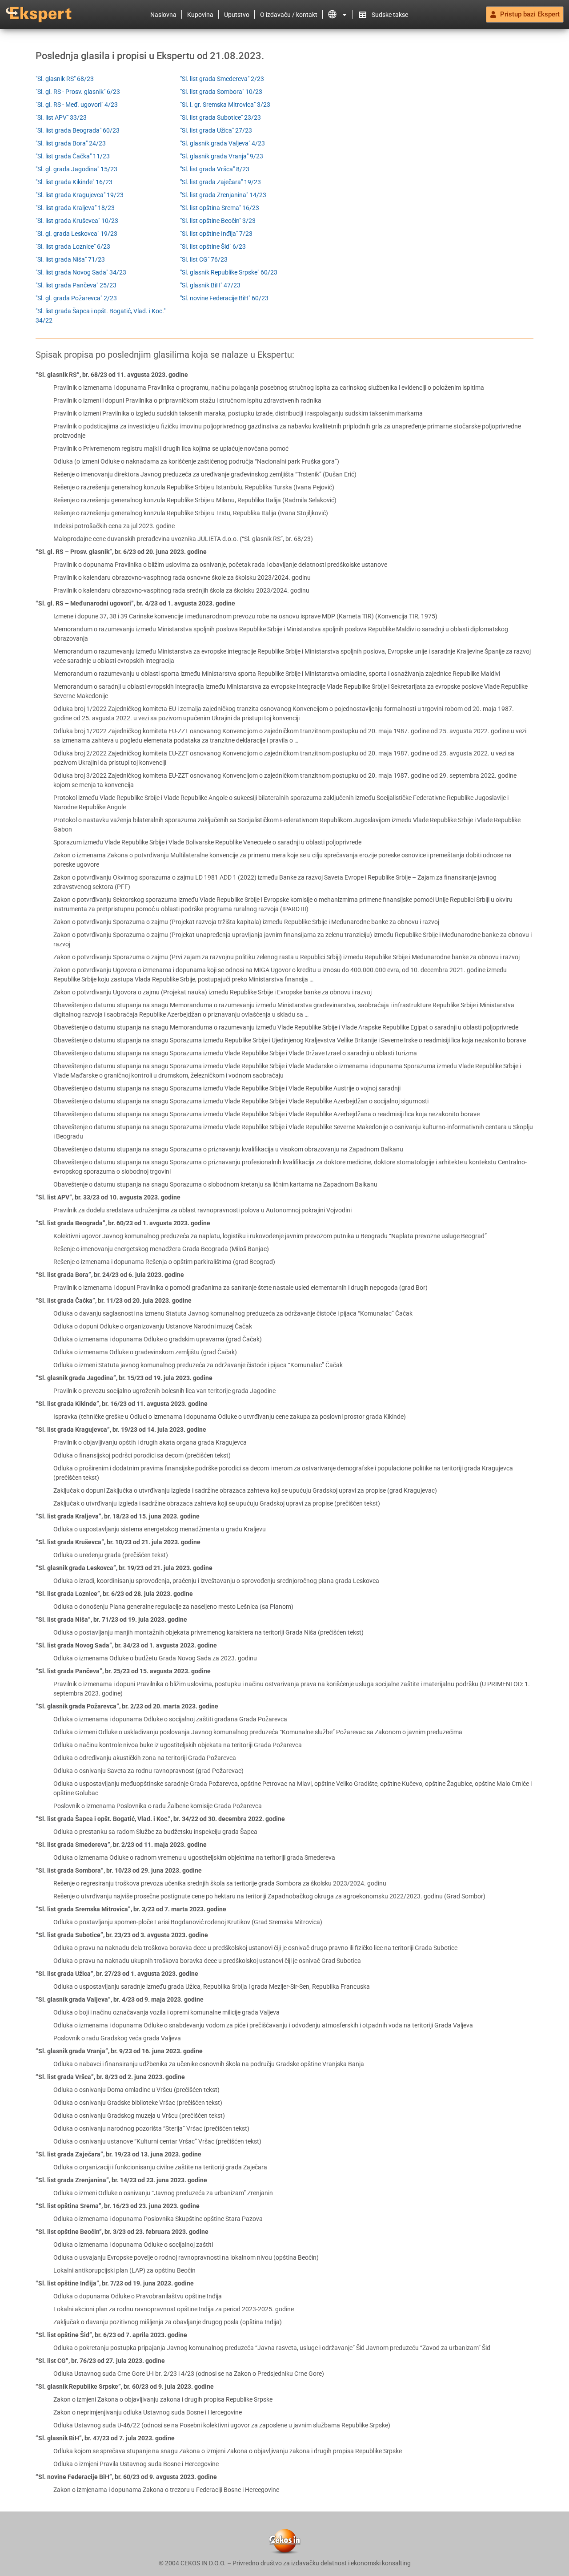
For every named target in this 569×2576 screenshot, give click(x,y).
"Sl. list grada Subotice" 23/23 (220, 117)
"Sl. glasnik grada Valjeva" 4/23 (222, 143)
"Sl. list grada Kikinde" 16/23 (74, 182)
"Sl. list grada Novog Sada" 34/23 (81, 272)
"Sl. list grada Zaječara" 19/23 (220, 182)
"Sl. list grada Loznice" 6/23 (73, 246)
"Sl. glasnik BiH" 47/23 (210, 285)
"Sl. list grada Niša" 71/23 (70, 259)
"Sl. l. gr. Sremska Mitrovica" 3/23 (225, 105)
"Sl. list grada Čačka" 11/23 (73, 156)
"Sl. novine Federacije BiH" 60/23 (224, 298)
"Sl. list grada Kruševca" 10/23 (77, 221)
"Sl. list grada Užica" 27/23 (216, 130)
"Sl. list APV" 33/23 (61, 117)
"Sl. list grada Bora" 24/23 (71, 143)
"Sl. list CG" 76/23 (204, 259)
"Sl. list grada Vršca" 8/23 (215, 169)
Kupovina (200, 15)
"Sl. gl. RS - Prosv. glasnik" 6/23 (78, 92)
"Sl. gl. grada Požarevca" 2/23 (76, 298)
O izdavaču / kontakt (289, 15)
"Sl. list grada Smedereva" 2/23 (222, 79)
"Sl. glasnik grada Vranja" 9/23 (222, 156)
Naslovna (163, 15)
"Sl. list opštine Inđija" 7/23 (216, 234)
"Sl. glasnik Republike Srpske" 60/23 (229, 272)
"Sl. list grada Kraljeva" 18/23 (75, 208)
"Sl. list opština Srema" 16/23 (220, 208)
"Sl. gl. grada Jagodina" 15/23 (76, 169)
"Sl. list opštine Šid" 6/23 (213, 246)
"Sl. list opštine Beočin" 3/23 (218, 221)
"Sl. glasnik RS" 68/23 (65, 79)
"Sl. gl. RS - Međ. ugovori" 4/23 (77, 105)
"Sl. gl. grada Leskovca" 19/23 (76, 234)
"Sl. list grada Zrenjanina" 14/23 (223, 195)
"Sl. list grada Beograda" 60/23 (78, 130)
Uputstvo (237, 15)
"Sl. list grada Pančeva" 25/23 (76, 285)
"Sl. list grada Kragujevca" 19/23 (80, 195)
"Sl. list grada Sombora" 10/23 (221, 92)
